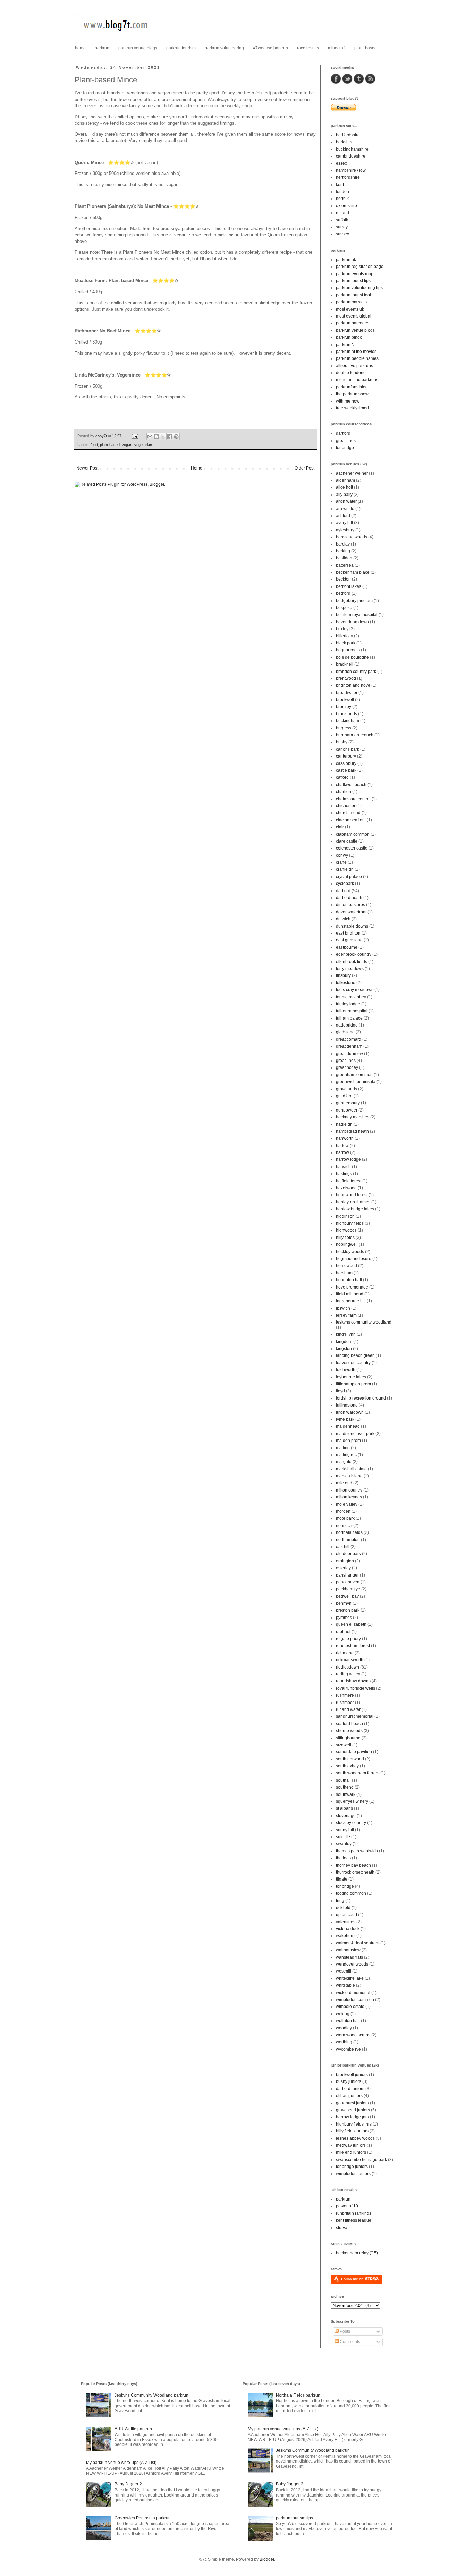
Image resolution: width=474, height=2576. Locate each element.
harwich (343, 1167)
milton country (349, 1490)
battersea (345, 565)
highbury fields (350, 1223)
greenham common (354, 1075)
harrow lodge (348, 1159)
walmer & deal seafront (358, 1943)
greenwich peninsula (356, 1082)
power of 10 (347, 2206)
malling (343, 1448)
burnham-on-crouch (355, 735)
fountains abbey (351, 997)
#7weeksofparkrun (270, 48)
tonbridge (345, 448)
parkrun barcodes (353, 323)
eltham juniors (349, 2096)
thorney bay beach (353, 1865)
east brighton (348, 933)
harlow (342, 1146)
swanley (344, 1844)
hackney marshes (353, 1117)
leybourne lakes (351, 1377)
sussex (342, 234)
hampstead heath (352, 1131)
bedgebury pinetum (354, 601)
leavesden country (353, 1363)
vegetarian (143, 445)
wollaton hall (348, 2021)
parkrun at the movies (356, 352)
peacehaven (348, 1582)
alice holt (344, 487)
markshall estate (351, 1469)
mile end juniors (351, 2152)
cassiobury (346, 763)
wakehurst (346, 1936)
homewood (346, 1266)
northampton (348, 1540)
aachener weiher (352, 473)
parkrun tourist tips (353, 281)
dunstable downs (352, 926)
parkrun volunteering (224, 48)
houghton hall (349, 1280)
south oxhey (347, 1766)
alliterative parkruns (354, 366)
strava (342, 2228)
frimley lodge (348, 1004)
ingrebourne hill (351, 1301)
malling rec (346, 1455)
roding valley (348, 1674)
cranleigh (345, 869)
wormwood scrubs (353, 2035)
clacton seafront (351, 820)
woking (343, 2014)
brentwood (346, 678)
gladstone (345, 1032)
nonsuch (344, 1526)
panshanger (347, 1575)
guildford (344, 1096)
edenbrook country (354, 954)
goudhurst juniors (352, 2103)
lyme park (345, 1419)
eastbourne (347, 947)
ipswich (343, 1308)
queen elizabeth (351, 1624)
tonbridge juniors (352, 2167)
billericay (344, 636)
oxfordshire (346, 206)
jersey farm (346, 1315)
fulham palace (349, 1018)
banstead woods (352, 537)
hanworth (345, 1138)
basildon (344, 558)
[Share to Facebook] (170, 437)
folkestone (346, 983)
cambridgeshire (351, 156)
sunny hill (345, 1830)
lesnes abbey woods (355, 2138)
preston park (348, 1610)
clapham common (353, 834)
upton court (346, 1915)
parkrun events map (355, 274)
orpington (345, 1561)
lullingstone (347, 1405)
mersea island (349, 1476)
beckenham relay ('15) (357, 2253)
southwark (346, 1794)
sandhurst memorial (355, 1716)
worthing (344, 2042)
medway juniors (351, 2145)
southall (343, 1780)
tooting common (351, 1893)
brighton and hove (353, 685)
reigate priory (348, 1639)
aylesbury (345, 530)
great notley (347, 1067)
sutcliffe (343, 1837)
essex (341, 163)
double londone (351, 373)
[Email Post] (135, 436)
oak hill (343, 1547)
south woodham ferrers (358, 1773)
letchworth (346, 1370)
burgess (344, 728)
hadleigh (344, 1124)
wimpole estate (350, 2007)
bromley (344, 707)
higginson (345, 1216)
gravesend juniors (353, 2110)
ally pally (344, 495)
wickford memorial (353, 1993)
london (342, 192)
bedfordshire (348, 135)
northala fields (349, 1532)
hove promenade (352, 1287)
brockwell (345, 700)
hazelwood (346, 1188)
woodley (344, 2028)
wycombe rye (348, 2049)
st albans (344, 1808)
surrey (342, 227)
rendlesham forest (353, 1646)
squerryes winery (352, 1801)
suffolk (342, 220)
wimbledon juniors (353, 2174)
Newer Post (87, 468)
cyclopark (345, 884)
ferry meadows (350, 969)
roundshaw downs (353, 1681)
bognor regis (348, 650)
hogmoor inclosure (354, 1259)
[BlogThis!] (156, 437)
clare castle (347, 841)
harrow (342, 1152)
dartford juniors (350, 2089)
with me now (348, 401)
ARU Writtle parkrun (133, 2429)
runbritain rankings (354, 2213)
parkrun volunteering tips (359, 288)
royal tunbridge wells (355, 1688)
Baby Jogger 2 (128, 2484)
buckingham (348, 721)
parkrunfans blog (352, 387)
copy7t (102, 436)
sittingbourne (348, 1738)
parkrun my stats (351, 302)
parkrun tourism (181, 48)
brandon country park (356, 672)
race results (308, 48)
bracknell (345, 664)
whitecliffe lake (350, 1978)
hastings (344, 1174)
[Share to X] (163, 437)
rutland (342, 213)
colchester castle (352, 848)
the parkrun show (352, 394)
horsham (344, 1273)
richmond (345, 1653)
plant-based (366, 48)
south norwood (350, 1759)
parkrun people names (357, 358)
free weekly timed (352, 408)
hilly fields (345, 1238)
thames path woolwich (357, 1851)
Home (197, 468)
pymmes (344, 1618)
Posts (344, 2331)
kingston (344, 1349)
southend (345, 1787)
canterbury (346, 756)
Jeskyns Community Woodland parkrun (151, 2395)
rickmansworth (350, 1660)
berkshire (345, 142)
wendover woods (352, 1964)
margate (344, 1462)
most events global (354, 316)
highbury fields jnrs (354, 2124)
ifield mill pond (350, 1294)
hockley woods (350, 1252)
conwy (342, 855)
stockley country (351, 1823)
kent (340, 185)
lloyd (340, 1391)
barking (343, 551)
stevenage (346, 1816)
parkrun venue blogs (138, 48)
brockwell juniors (352, 2075)
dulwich (343, 919)
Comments (349, 2342)
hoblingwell (347, 1244)
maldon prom (348, 1441)
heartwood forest (352, 1195)
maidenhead (348, 1426)
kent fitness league (354, 2220)
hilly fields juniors (352, 2131)
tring (340, 1901)
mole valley (347, 1504)
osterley (343, 1568)
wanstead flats (349, 1957)
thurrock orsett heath (355, 1872)
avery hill (344, 523)
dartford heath (349, 898)
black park (346, 643)
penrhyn (344, 1603)
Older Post (304, 468)
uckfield (343, 1908)
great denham (349, 1046)
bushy (342, 742)
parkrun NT (346, 345)
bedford (343, 593)
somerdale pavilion (354, 1752)
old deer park (348, 1554)
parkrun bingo (349, 337)
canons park (348, 749)
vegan (127, 445)
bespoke (344, 608)
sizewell (344, 1745)
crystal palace (349, 877)
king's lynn (346, 1334)
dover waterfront (351, 912)
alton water (346, 501)
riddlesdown (348, 1667)
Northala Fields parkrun (298, 2395)
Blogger (267, 2559)
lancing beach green (355, 1355)
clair (340, 827)
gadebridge (347, 1025)
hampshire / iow (351, 170)
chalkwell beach (351, 785)
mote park (345, 1518)
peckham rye (348, 1589)
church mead (348, 813)
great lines (346, 441)
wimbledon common (355, 2000)
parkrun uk (346, 260)
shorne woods (349, 1731)
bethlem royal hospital (357, 615)
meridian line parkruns (357, 380)
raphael (343, 1632)
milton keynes (349, 1497)
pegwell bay (347, 1596)
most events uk (350, 309)
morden (343, 1511)
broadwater (347, 693)
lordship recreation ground (361, 1398)
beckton (343, 579)
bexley (342, 629)
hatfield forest (349, 1181)
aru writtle (345, 509)
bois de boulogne (352, 657)
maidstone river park (355, 1434)
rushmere (345, 1695)
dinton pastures (350, 905)
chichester (346, 806)
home (80, 48)
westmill (344, 1971)
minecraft (337, 48)
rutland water (348, 1709)
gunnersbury (348, 1103)
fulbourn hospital (352, 1011)
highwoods (346, 1230)
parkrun (102, 48)
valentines (346, 1922)
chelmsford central (353, 799)
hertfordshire (348, 177)
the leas (343, 1858)
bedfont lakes (349, 586)
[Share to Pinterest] (176, 437)
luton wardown (350, 1412)
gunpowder (347, 1110)
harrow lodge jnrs (352, 2117)
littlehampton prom (353, 1384)
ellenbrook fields (352, 962)
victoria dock (348, 1929)
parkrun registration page (360, 267)
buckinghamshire (352, 149)
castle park (346, 770)
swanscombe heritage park (361, 2160)
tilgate (342, 1879)
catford (342, 777)
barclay (343, 544)
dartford (343, 433)
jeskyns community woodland (364, 1322)
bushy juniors (349, 2081)
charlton (344, 792)
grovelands (346, 1089)
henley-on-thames (353, 1202)
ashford (343, 516)
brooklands (346, 714)
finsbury (343, 975)
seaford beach (349, 1724)
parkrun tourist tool (353, 295)
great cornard (349, 1039)
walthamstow (348, 1950)
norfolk (342, 199)
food (94, 445)
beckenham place (353, 572)
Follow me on (353, 2279)
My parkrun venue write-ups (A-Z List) (121, 2463)
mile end (344, 1483)
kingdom (344, 1342)
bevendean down (352, 622)
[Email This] (150, 437)
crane (341, 862)
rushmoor (345, 1703)
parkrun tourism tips (294, 2518)
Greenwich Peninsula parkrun (143, 2518)
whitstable (345, 1985)
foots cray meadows (355, 990)
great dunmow (349, 1054)
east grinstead (349, 940)
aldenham (345, 480)
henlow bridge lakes (355, 1209)
